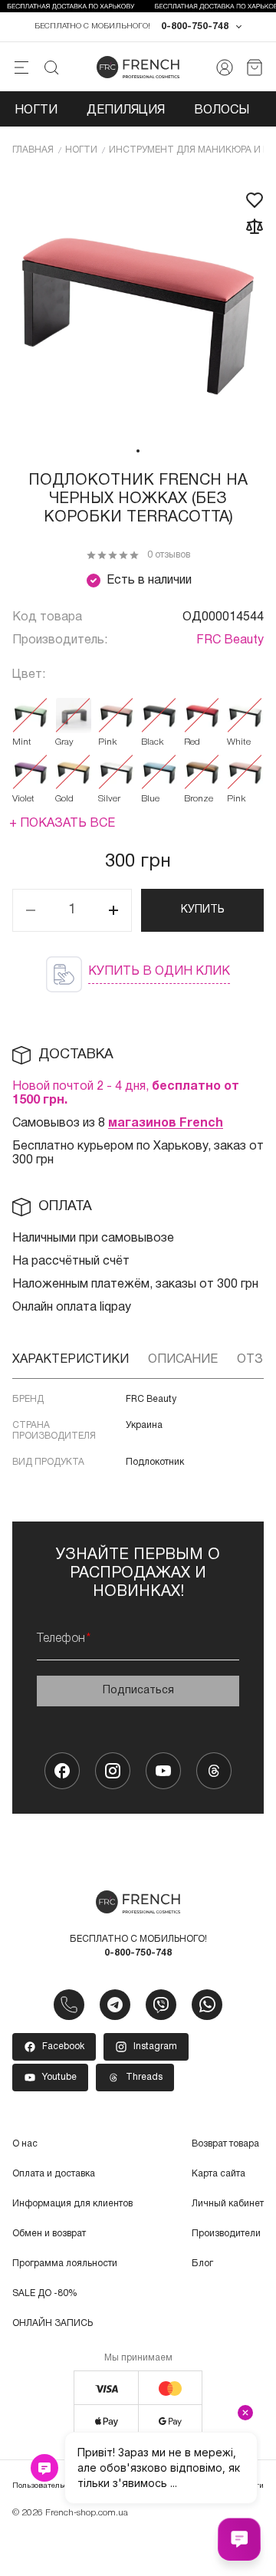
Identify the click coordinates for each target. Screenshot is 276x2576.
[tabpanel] (138, 304)
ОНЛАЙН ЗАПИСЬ (53, 2323)
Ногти (36, 110)
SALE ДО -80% (45, 2293)
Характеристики (71, 1360)
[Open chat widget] (239, 2539)
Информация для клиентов (72, 2204)
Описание (183, 1360)
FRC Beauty (230, 640)
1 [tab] (138, 451)
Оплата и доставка (54, 2174)
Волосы (222, 110)
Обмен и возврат (49, 2234)
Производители (226, 2234)
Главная (33, 150)
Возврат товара (225, 2144)
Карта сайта (219, 2174)
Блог (202, 2263)
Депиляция (126, 110)
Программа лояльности (65, 2263)
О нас (25, 2144)
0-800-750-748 (195, 26)
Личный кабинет (228, 2204)
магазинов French (166, 1124)
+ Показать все (62, 824)
